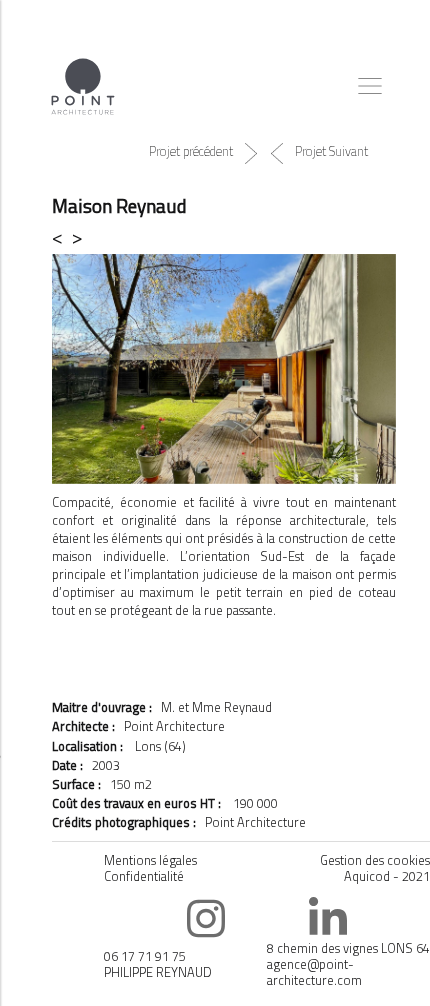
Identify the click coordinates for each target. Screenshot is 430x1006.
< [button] (61, 236)
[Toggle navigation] (370, 86)
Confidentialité (144, 876)
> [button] (77, 236)
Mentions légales (150, 860)
